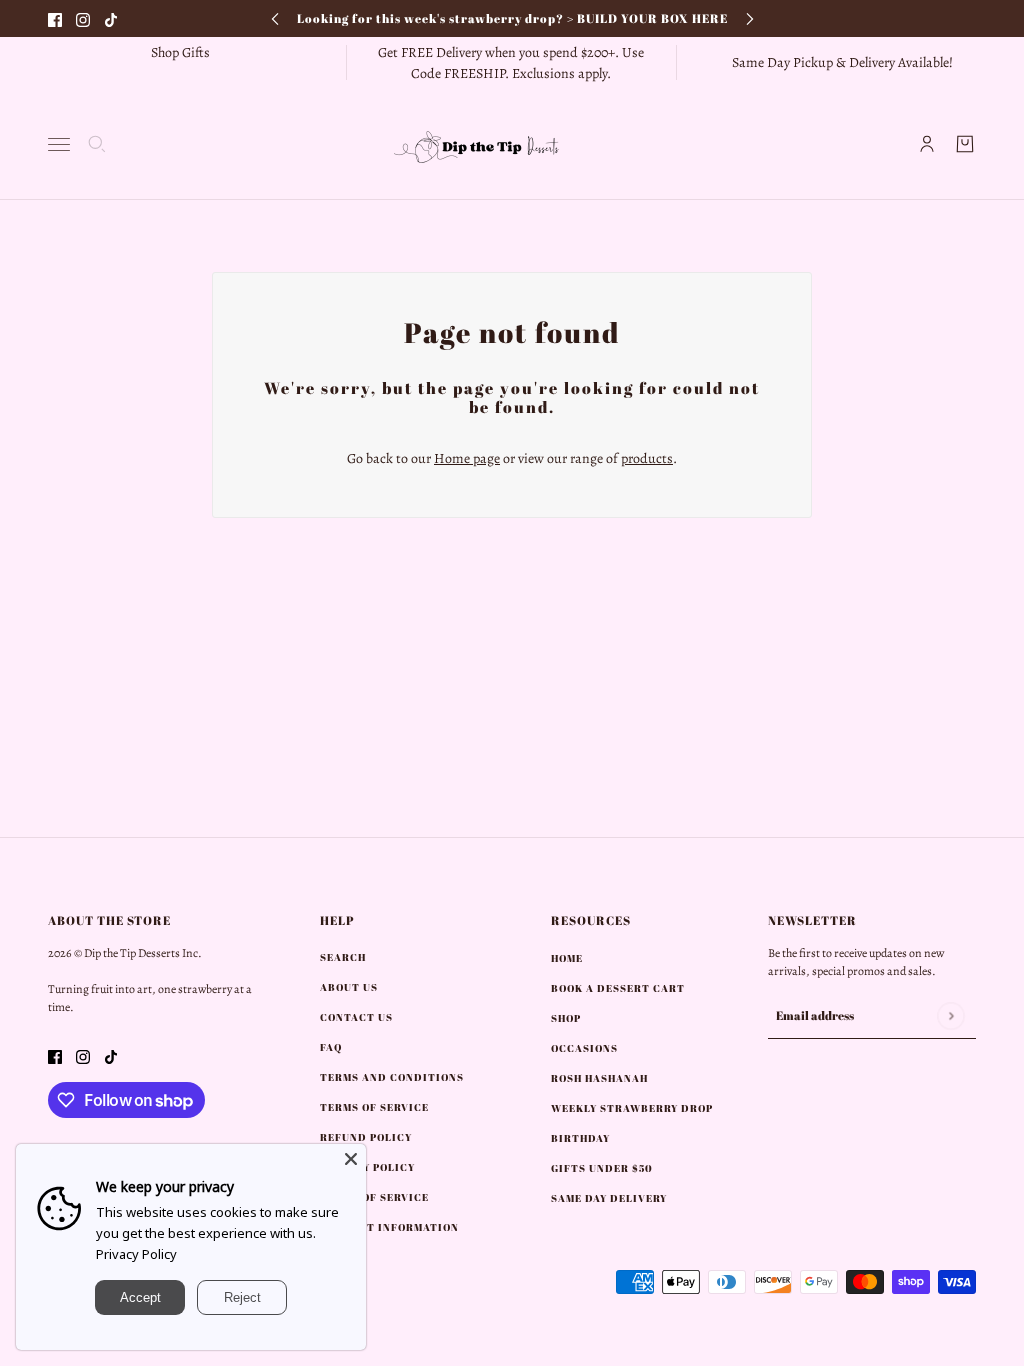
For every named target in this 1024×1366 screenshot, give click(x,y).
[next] (750, 18)
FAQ (331, 1047)
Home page (467, 458)
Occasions (584, 1048)
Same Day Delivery (609, 1198)
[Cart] (965, 144)
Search (343, 957)
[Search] (97, 144)
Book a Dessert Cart (618, 988)
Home (567, 958)
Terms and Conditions (392, 1077)
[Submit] (950, 1015)
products (647, 458)
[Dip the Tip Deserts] (512, 144)
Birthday (580, 1138)
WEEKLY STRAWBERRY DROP (632, 1108)
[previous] (275, 18)
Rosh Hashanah (599, 1078)
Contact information (389, 1227)
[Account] (927, 144)
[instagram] (83, 18)
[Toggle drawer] (59, 144)
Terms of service (374, 1197)
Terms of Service (374, 1107)
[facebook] (55, 18)
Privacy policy (367, 1167)
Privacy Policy (136, 1254)
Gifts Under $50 (602, 1168)
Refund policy (366, 1137)
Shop (566, 1018)
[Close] (351, 1159)
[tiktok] (111, 18)
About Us (349, 987)
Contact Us (356, 1017)
